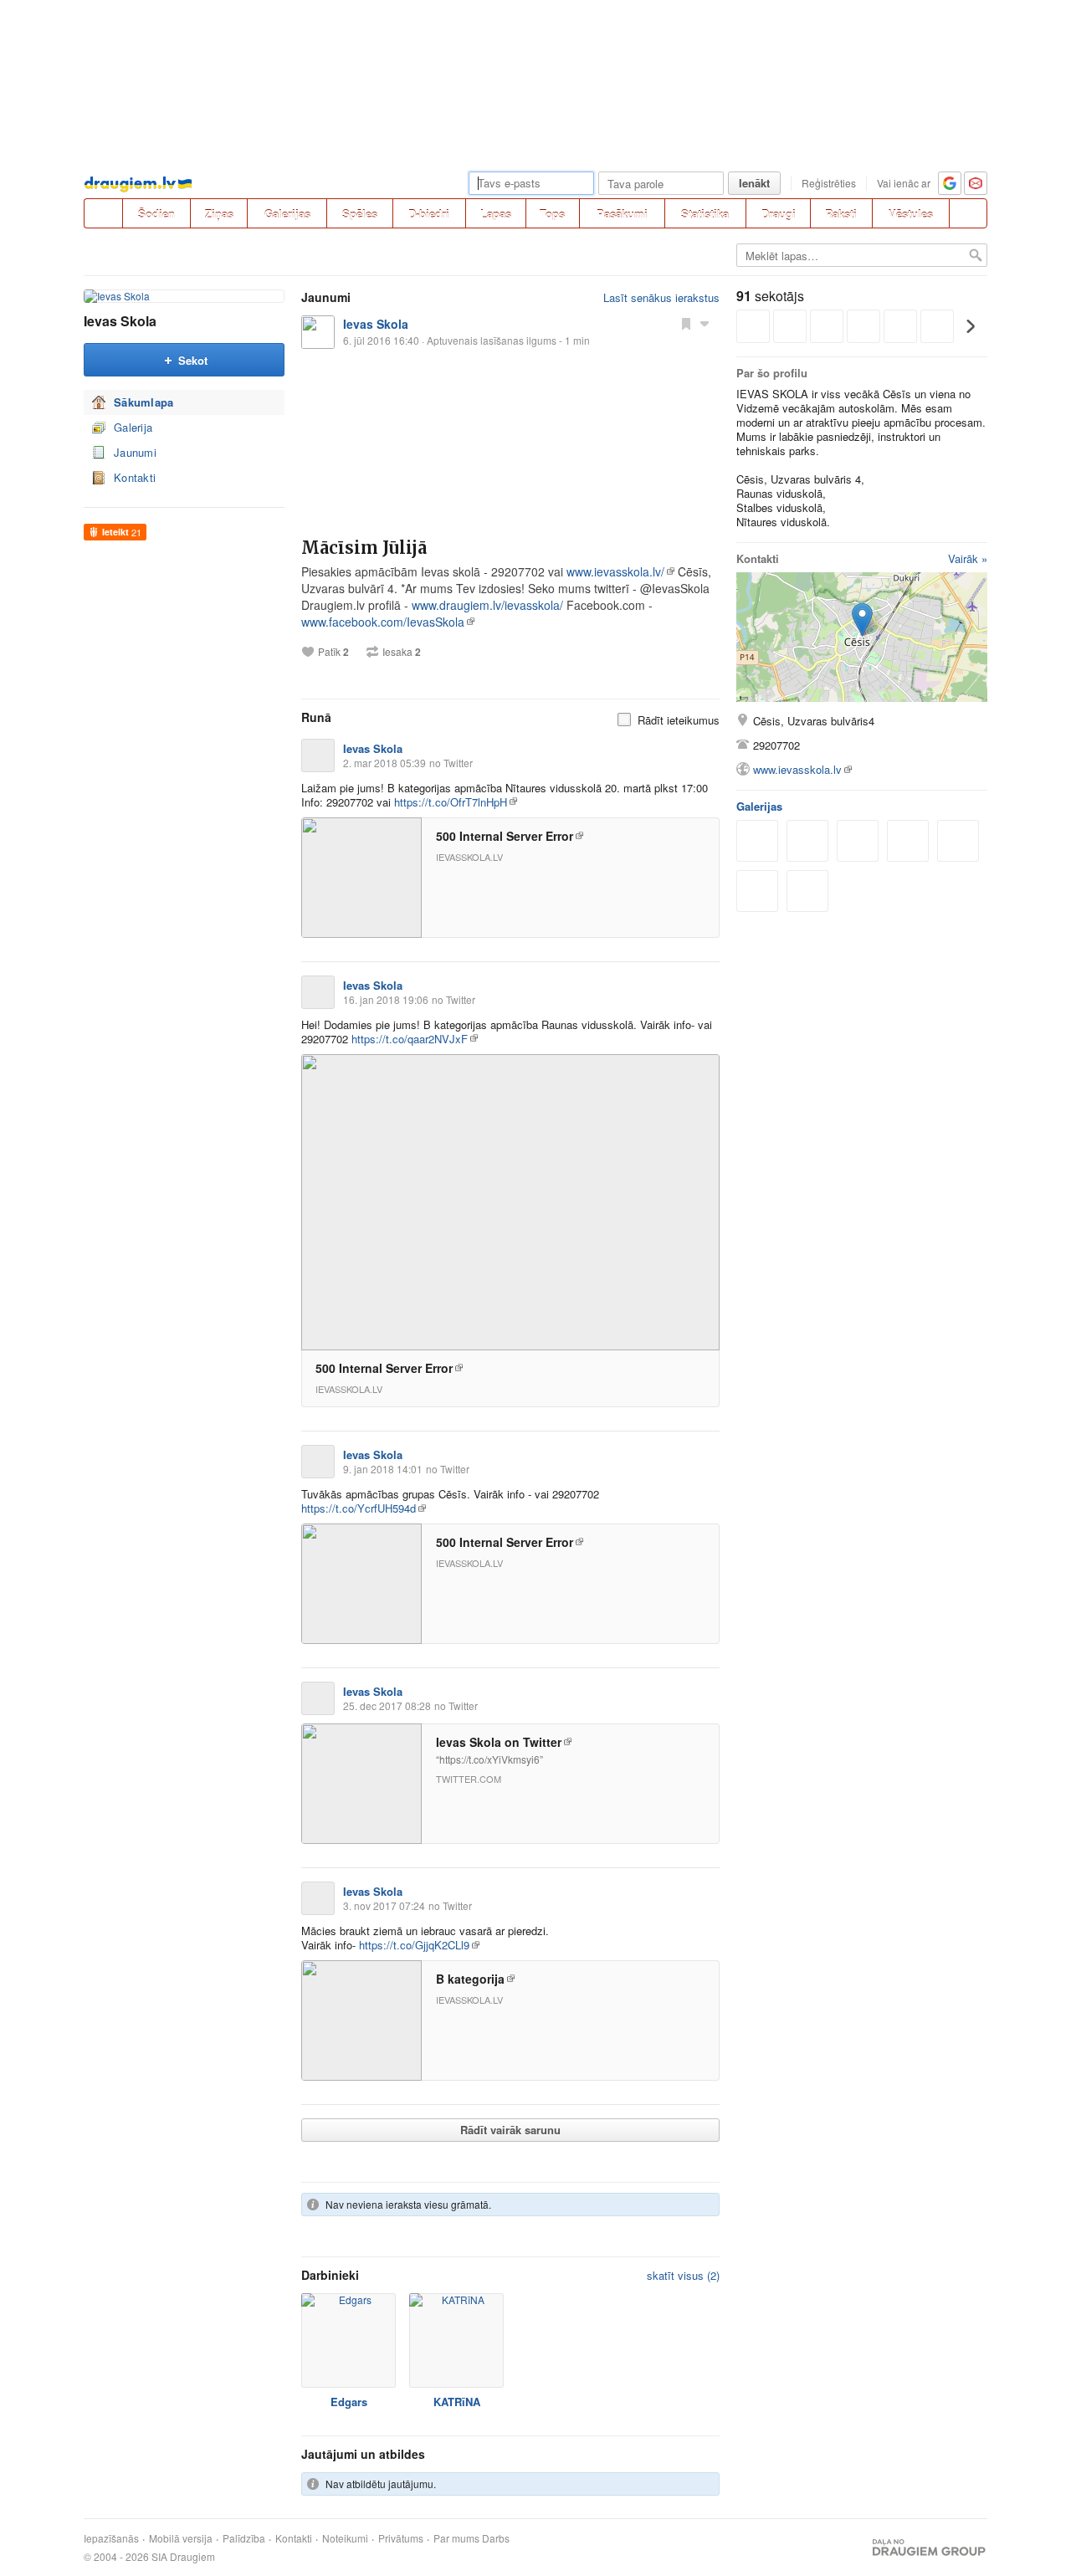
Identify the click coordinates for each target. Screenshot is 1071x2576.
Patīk (333, 652)
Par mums (456, 2538)
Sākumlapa (144, 402)
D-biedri (429, 214)
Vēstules (911, 214)
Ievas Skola (120, 321)
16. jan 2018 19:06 (386, 999)
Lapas (496, 214)
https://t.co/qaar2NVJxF (410, 1039)
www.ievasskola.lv (797, 769)
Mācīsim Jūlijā (364, 548)
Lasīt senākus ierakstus (661, 297)
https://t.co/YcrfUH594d (359, 1508)
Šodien (156, 214)
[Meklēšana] (968, 213)
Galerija (133, 427)
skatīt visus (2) (683, 2275)
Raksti (841, 214)
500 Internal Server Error (505, 836)
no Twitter (451, 763)
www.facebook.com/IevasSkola (383, 622)
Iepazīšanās (111, 2538)
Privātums (401, 2538)
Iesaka (402, 652)
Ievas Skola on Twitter (499, 1742)
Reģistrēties (829, 183)
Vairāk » (968, 558)
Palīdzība (244, 2538)
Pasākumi (622, 214)
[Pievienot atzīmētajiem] (686, 323)
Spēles (360, 214)
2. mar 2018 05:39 (384, 763)
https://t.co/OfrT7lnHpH (451, 802)
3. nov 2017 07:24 (384, 1905)
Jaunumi (135, 452)
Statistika (705, 214)
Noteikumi (345, 2538)
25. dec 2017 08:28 (387, 1705)
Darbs (496, 2538)
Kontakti (135, 477)
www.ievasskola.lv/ (615, 571)
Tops (552, 214)
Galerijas (287, 214)
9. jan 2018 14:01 (383, 1469)
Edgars (349, 2402)
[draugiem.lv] (103, 213)
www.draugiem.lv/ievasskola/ (487, 605)
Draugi (779, 214)
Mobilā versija (181, 2538)
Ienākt (754, 183)
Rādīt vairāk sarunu (510, 2130)
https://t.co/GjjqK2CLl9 (414, 1945)
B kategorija (470, 1979)
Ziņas (219, 214)
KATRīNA (457, 2402)
